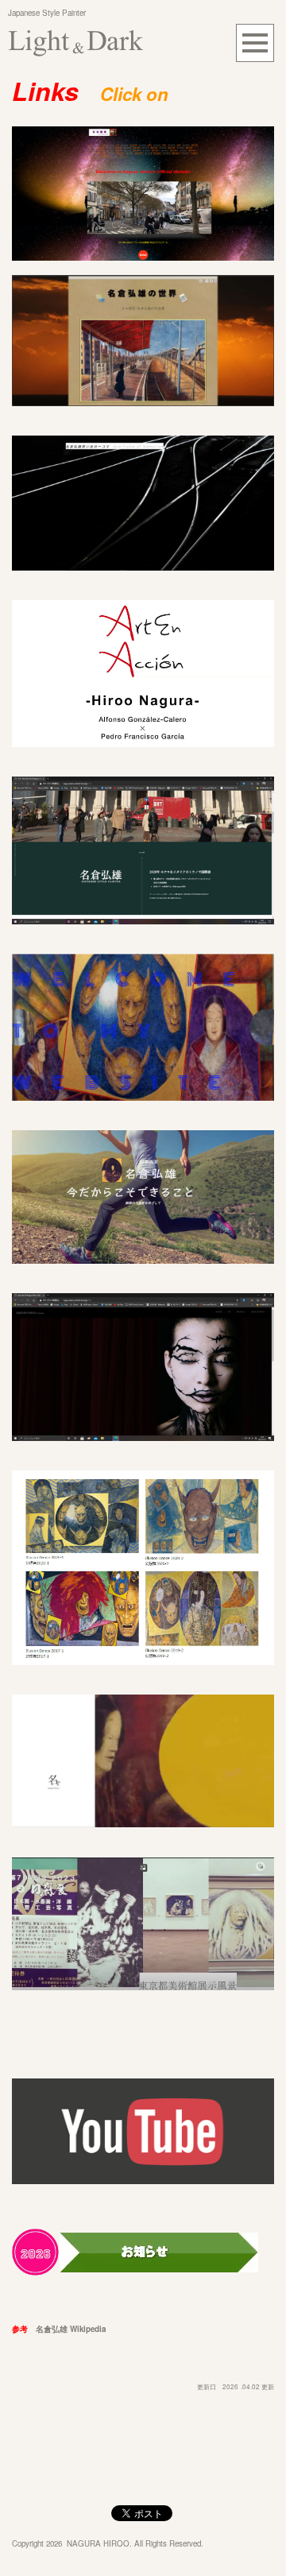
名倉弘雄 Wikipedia (71, 2329)
